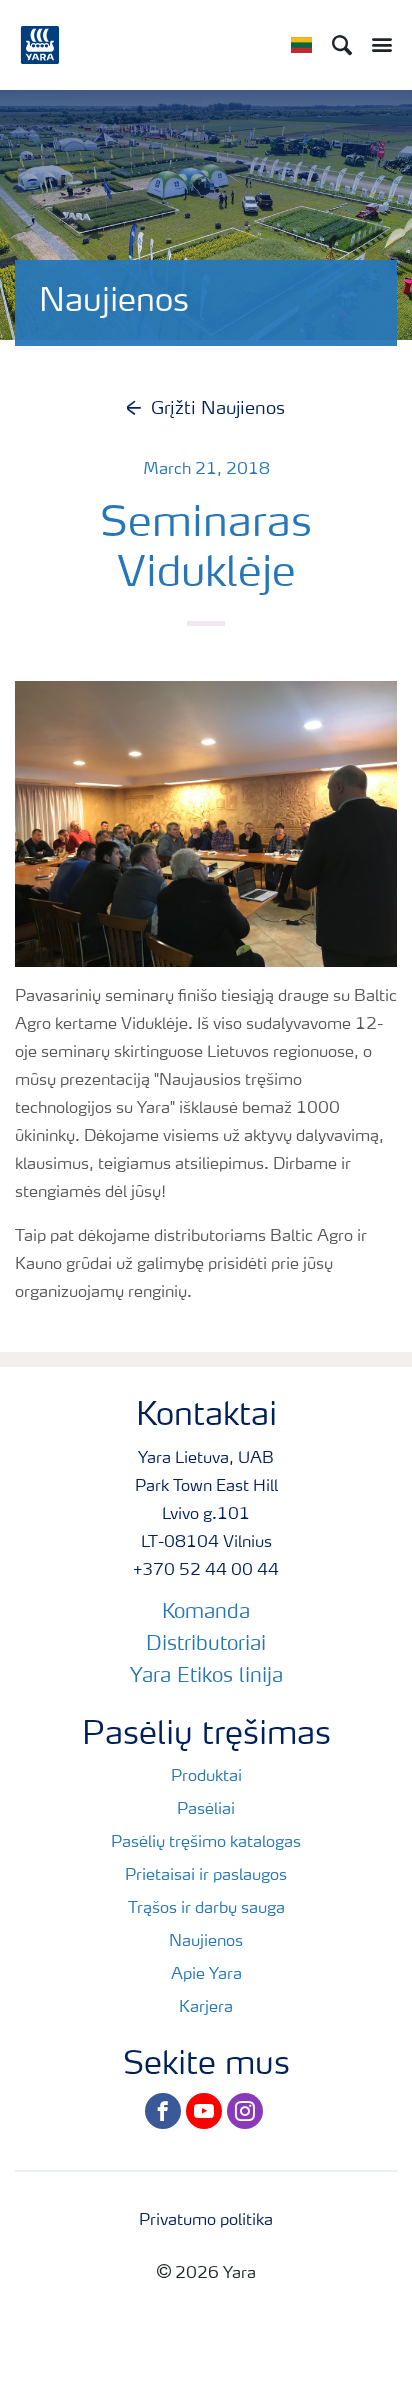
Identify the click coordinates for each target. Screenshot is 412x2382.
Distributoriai (206, 1645)
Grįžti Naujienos (218, 409)
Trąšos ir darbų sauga (206, 1909)
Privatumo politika (206, 2221)
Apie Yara (206, 1975)
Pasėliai (206, 1810)
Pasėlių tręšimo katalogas (206, 1843)
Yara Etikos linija (206, 1677)
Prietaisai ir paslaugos (206, 1876)
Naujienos (206, 1942)
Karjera (206, 2008)
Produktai (206, 1777)
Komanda (206, 1613)
